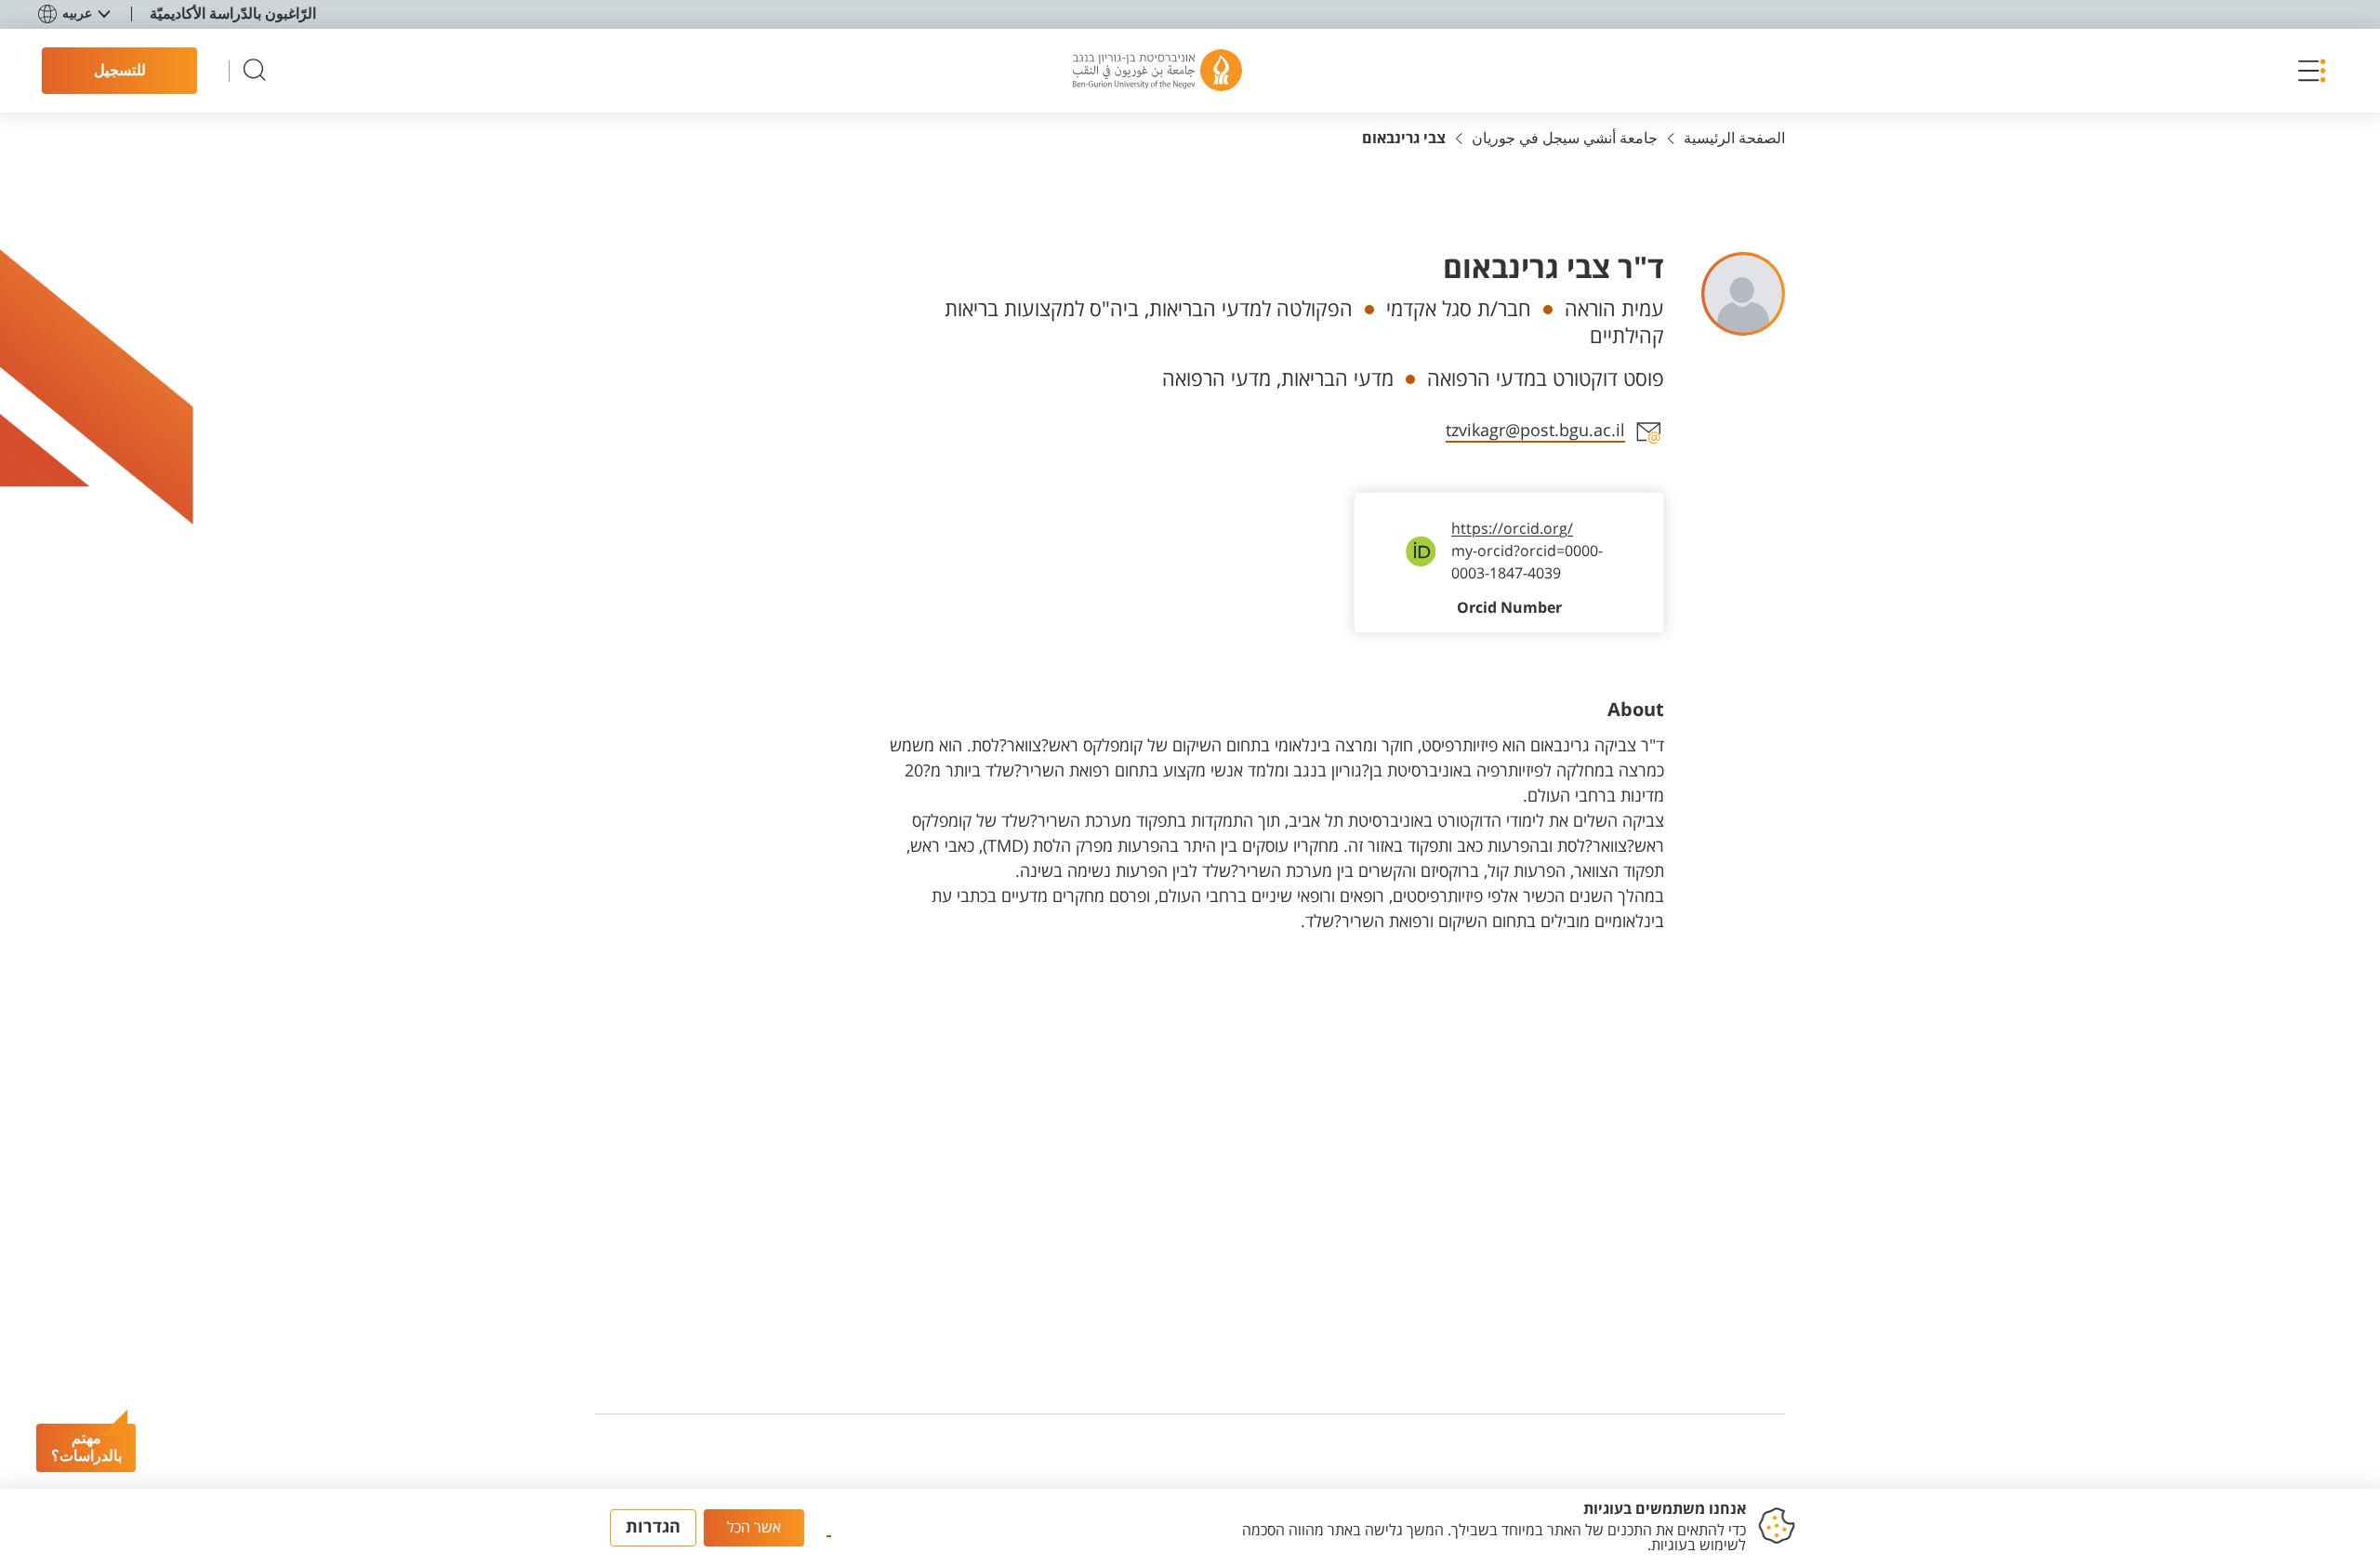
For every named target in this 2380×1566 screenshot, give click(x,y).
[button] (2307, 71)
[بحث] (255, 71)
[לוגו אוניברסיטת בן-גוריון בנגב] (1157, 71)
